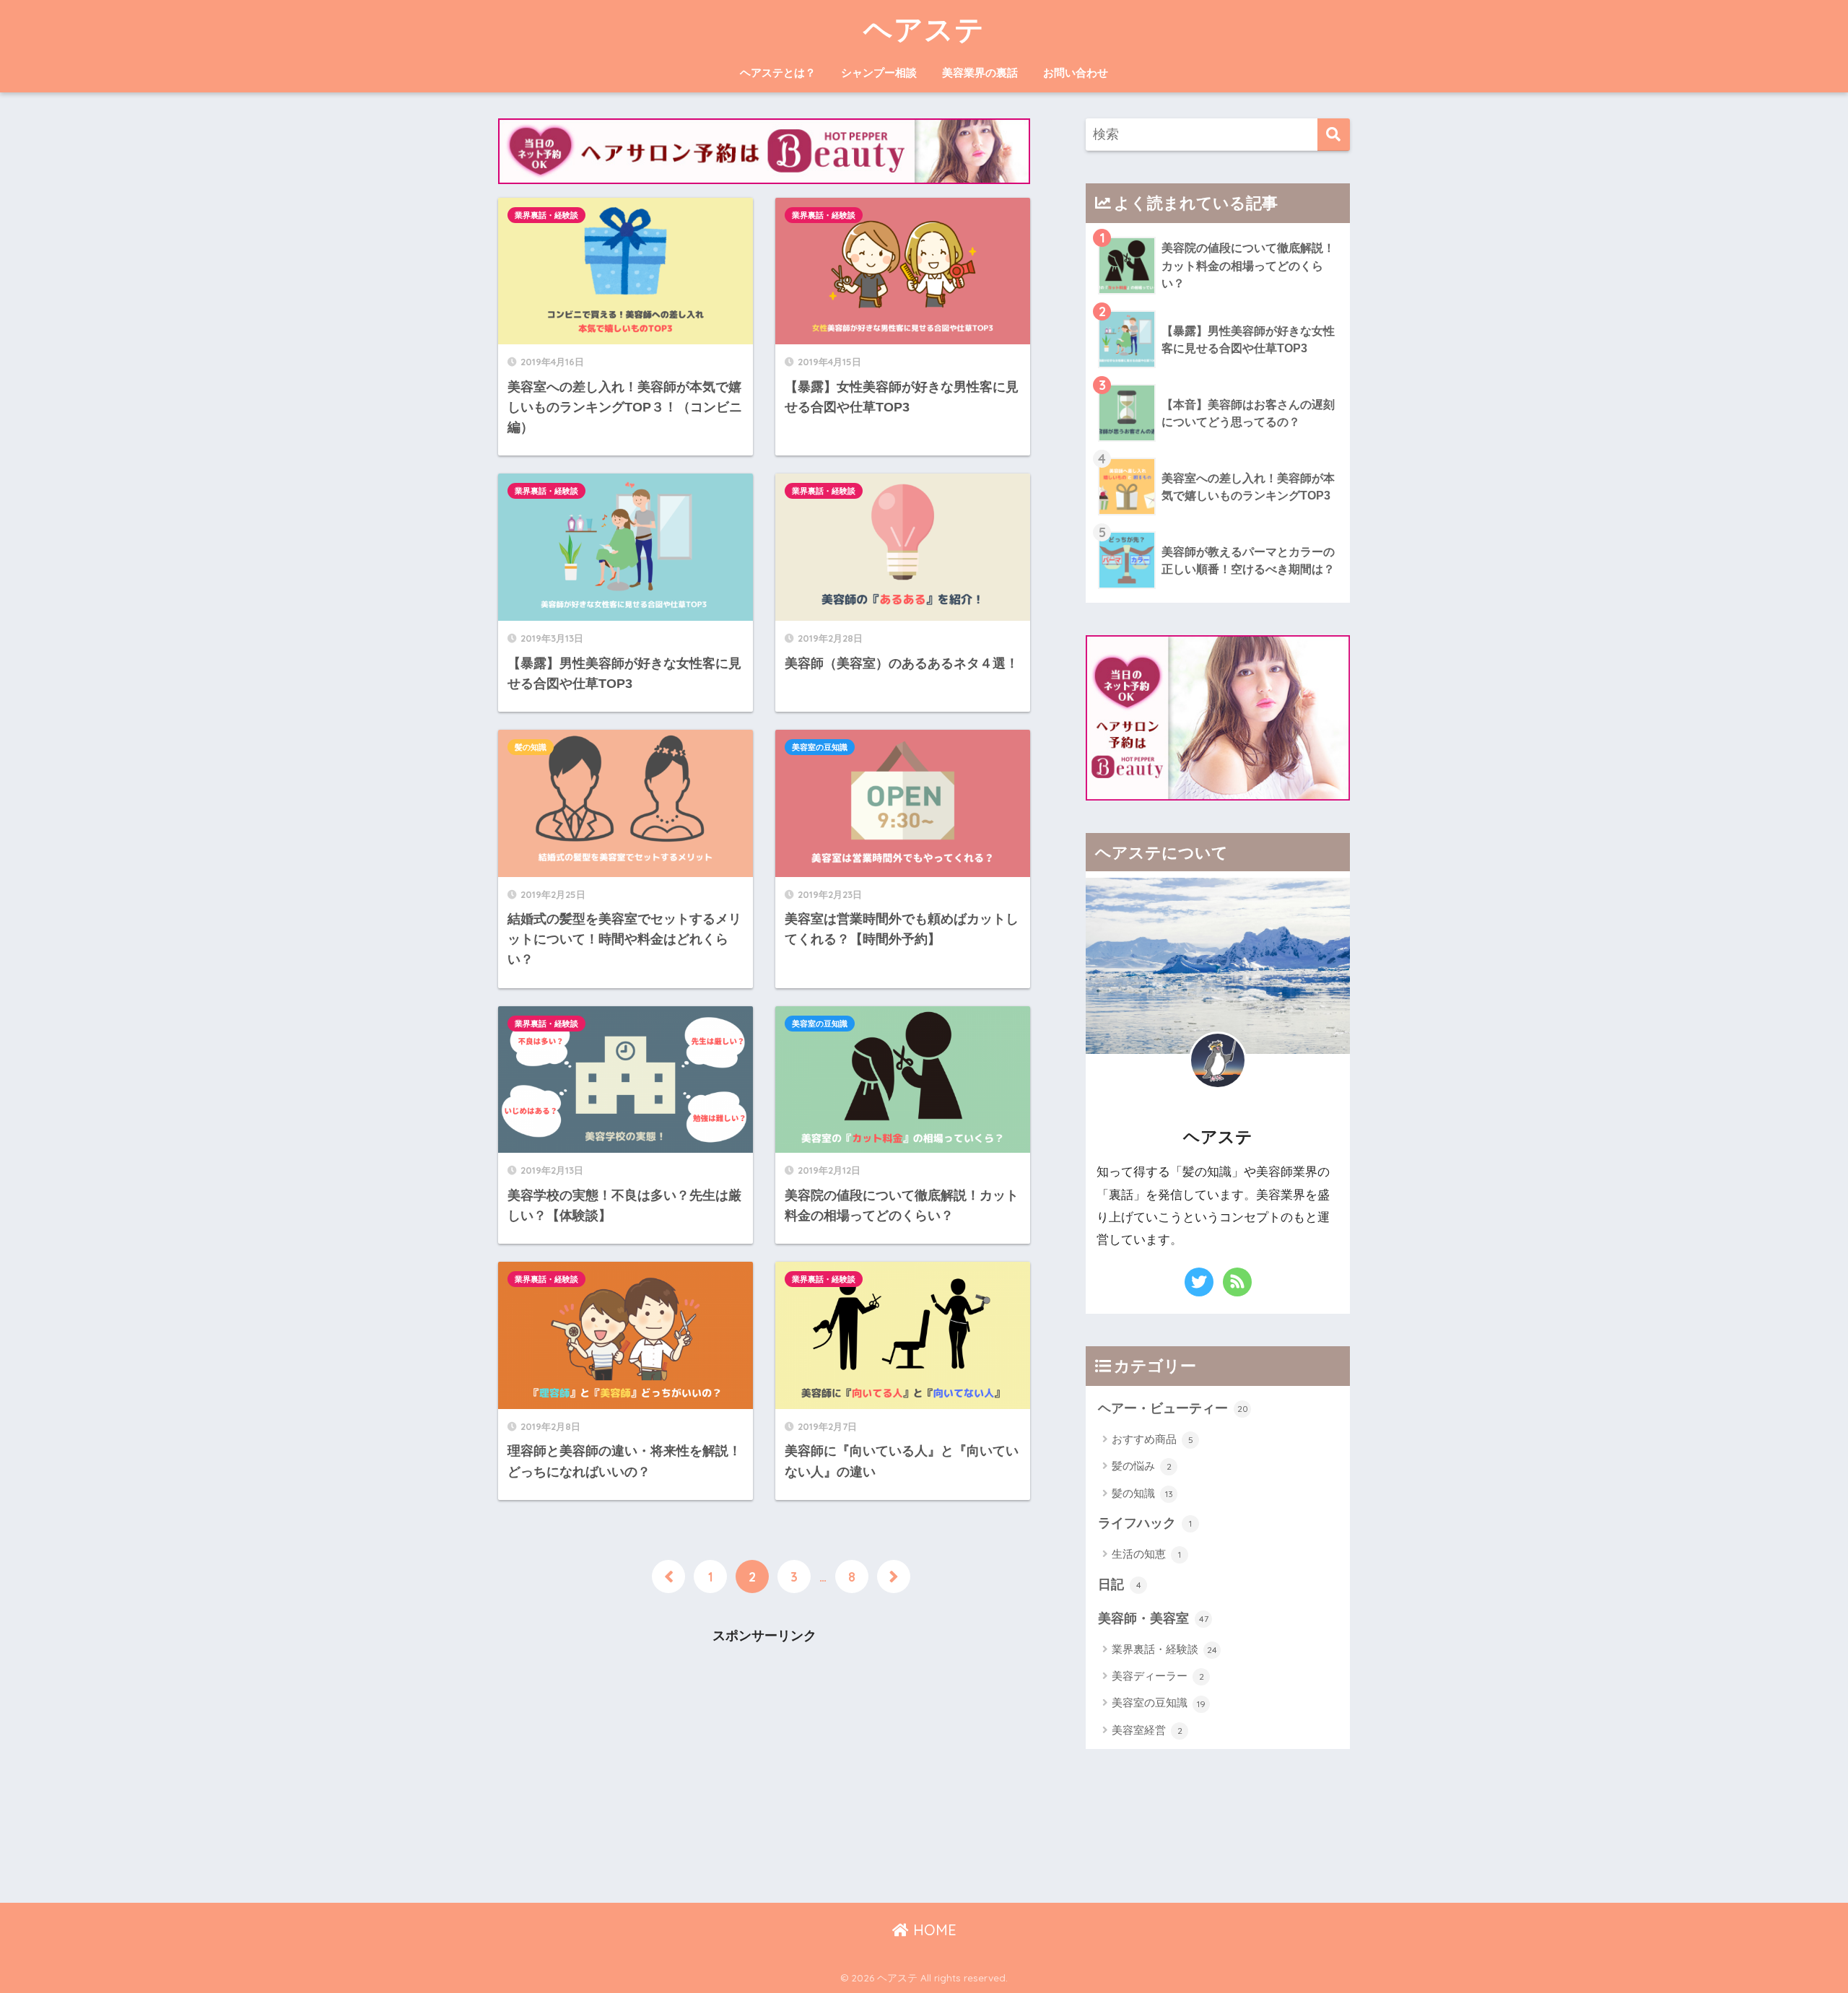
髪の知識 (531, 747)
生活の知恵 (1146, 1554)
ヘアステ (924, 29)
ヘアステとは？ (778, 73)
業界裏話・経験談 (546, 215)
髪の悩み (1142, 1466)
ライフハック (1145, 1523)
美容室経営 (1147, 1730)
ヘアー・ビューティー (1173, 1408)
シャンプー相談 (879, 73)
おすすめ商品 (1152, 1439)
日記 (1120, 1584)
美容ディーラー (1158, 1676)
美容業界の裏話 (980, 73)
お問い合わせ (1076, 73)
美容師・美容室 (1153, 1618)
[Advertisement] (764, 1762)
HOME (933, 1930)
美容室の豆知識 (820, 747)
